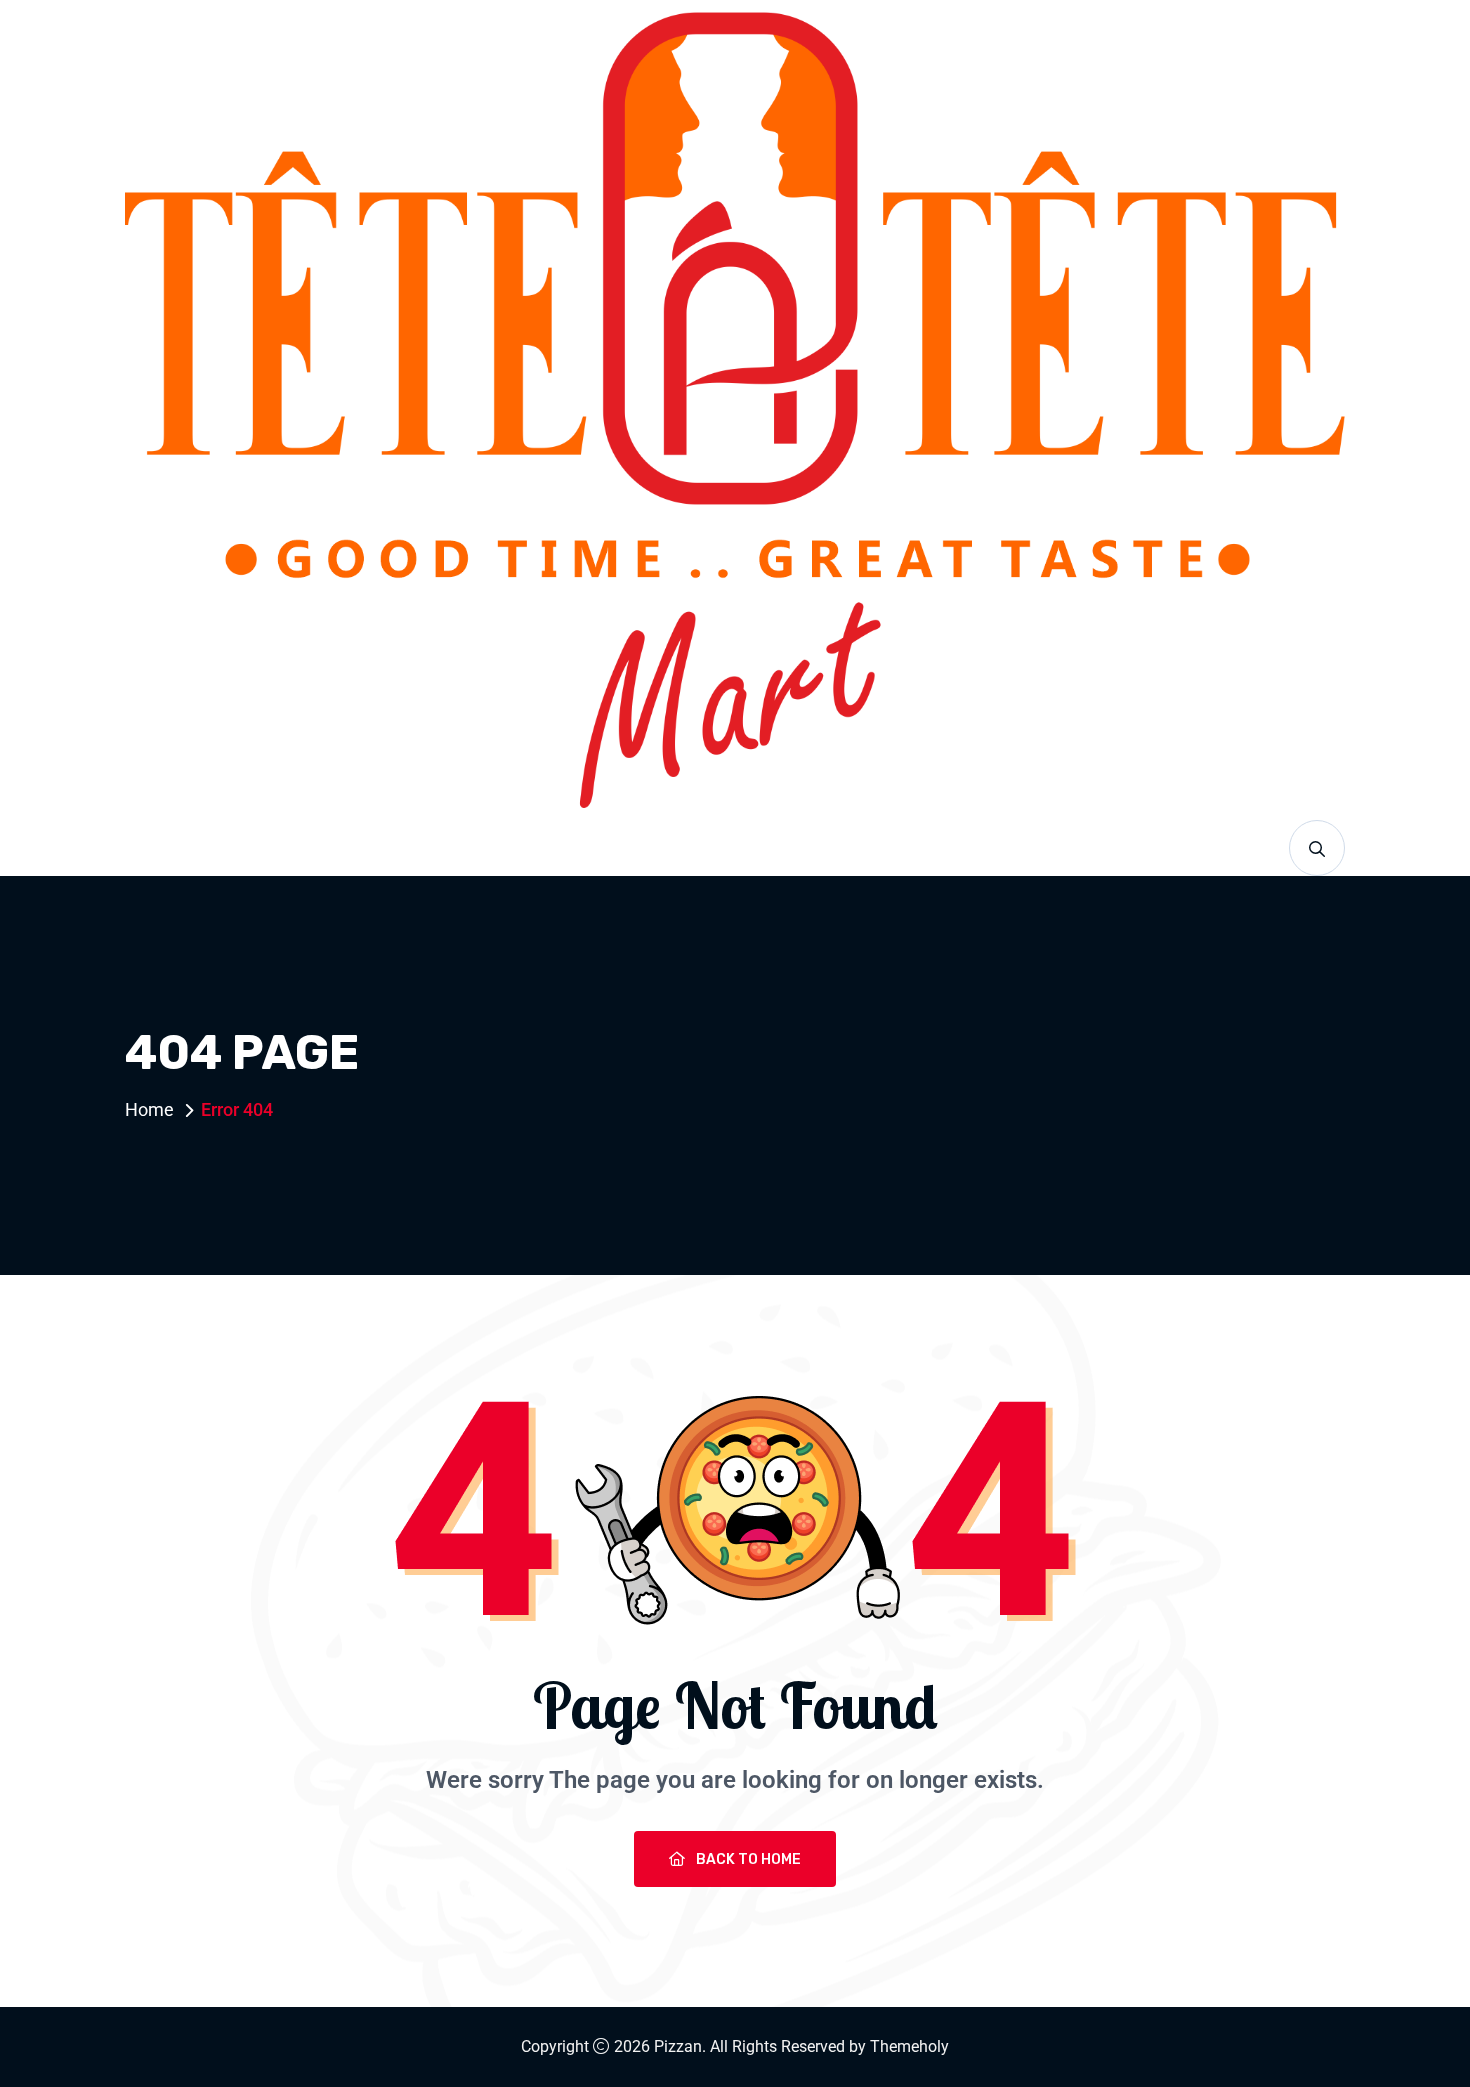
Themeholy (909, 2046)
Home (149, 1109)
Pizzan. (680, 2046)
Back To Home (747, 1859)
